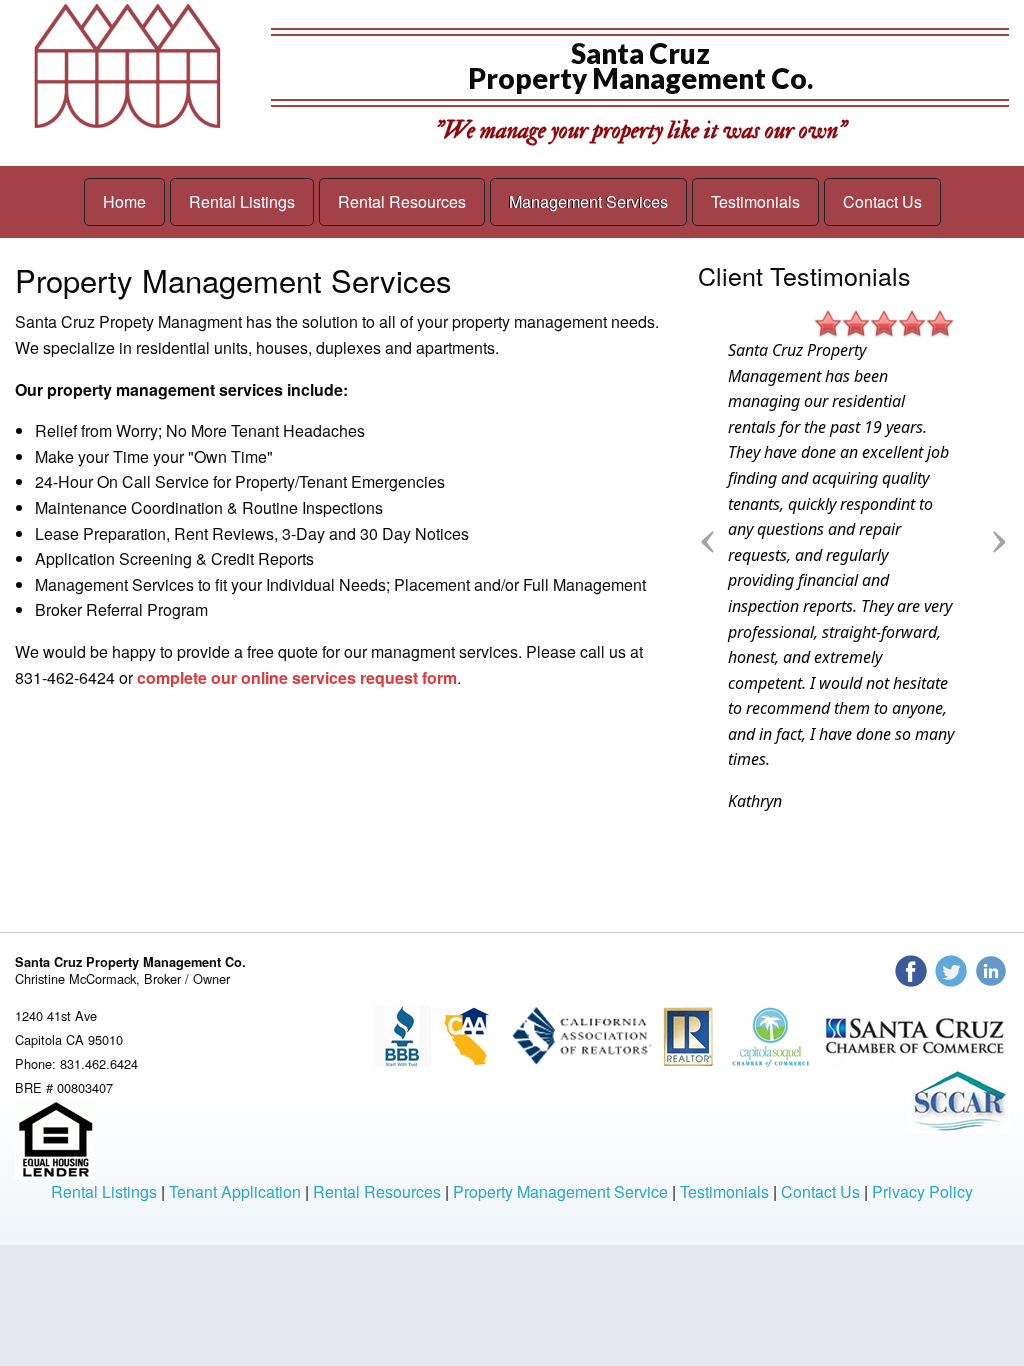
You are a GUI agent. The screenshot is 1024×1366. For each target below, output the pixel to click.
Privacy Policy (922, 1191)
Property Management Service (560, 1191)
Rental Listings (242, 201)
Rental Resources (402, 201)
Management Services (588, 201)
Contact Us (882, 201)
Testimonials (755, 201)
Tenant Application (235, 1191)
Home (124, 201)
